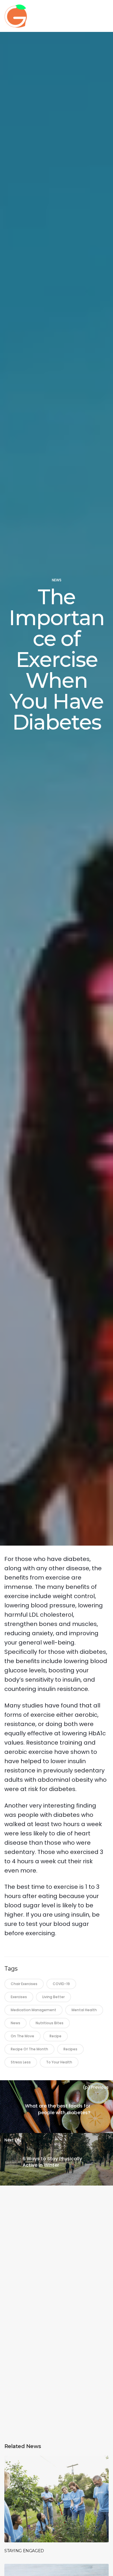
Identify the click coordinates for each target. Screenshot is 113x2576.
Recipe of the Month (29, 2049)
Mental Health (84, 2010)
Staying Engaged (24, 2551)
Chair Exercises (24, 1984)
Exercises (19, 1997)
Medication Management (33, 2010)
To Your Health (59, 2062)
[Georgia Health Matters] (37, 16)
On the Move (22, 2036)
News (57, 580)
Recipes (70, 2049)
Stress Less (21, 2062)
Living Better (53, 1997)
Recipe (55, 2036)
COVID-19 (61, 1984)
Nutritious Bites (50, 2023)
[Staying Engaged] (57, 2499)
